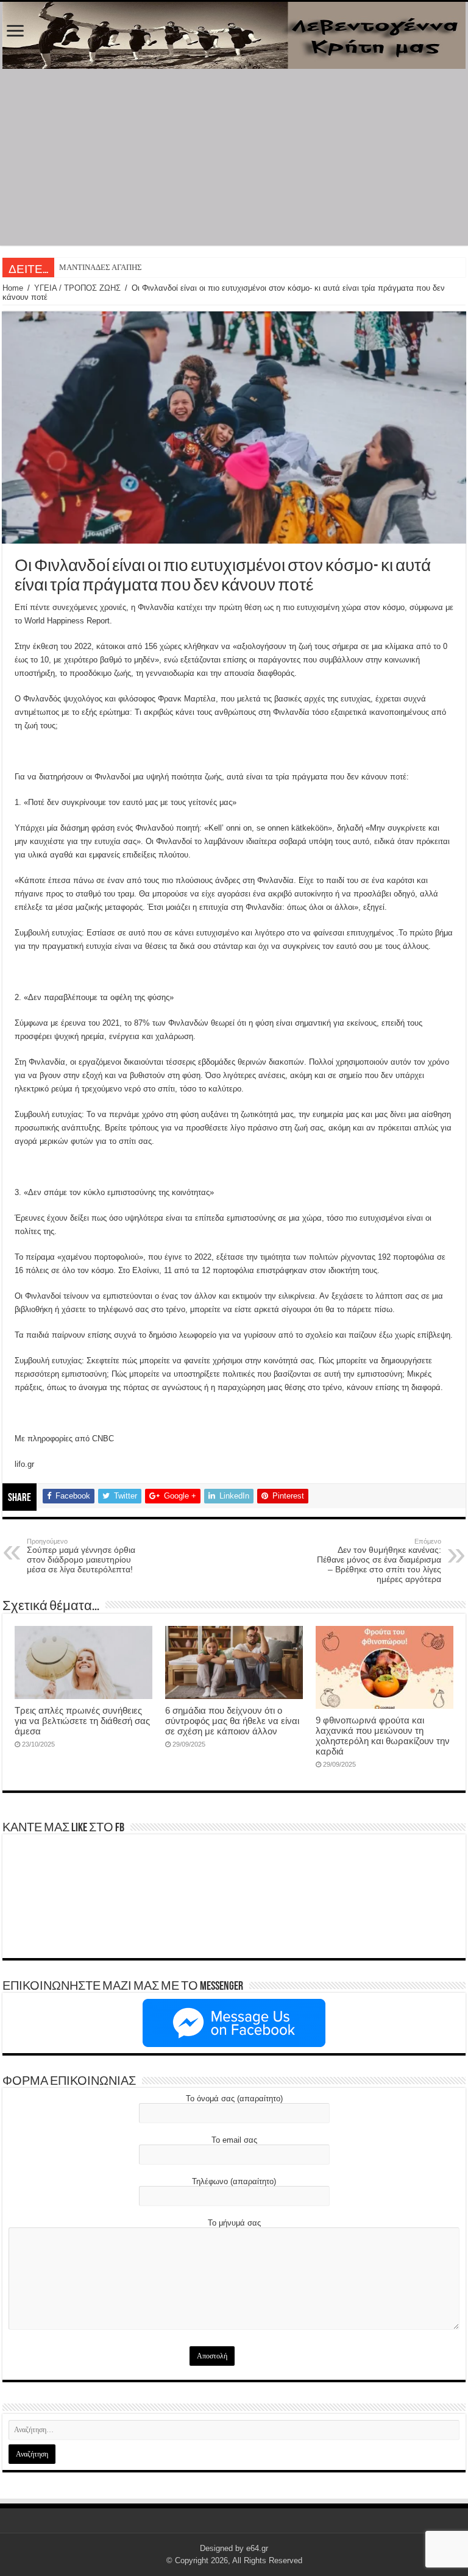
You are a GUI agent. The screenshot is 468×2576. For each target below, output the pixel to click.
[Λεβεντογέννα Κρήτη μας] (234, 35)
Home (13, 288)
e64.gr (257, 2548)
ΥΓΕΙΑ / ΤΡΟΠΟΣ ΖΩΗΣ (77, 288)
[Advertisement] (234, 160)
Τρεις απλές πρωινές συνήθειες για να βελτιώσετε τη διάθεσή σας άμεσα (82, 1721)
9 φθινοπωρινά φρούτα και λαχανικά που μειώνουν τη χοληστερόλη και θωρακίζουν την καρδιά (383, 1736)
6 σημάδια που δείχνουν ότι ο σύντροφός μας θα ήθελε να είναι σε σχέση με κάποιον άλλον (232, 1721)
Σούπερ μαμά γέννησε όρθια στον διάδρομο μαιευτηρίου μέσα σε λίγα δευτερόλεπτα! (81, 1556)
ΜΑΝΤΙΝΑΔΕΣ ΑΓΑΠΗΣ (101, 267)
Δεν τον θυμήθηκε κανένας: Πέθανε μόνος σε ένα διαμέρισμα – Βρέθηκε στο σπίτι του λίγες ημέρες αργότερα (379, 1561)
